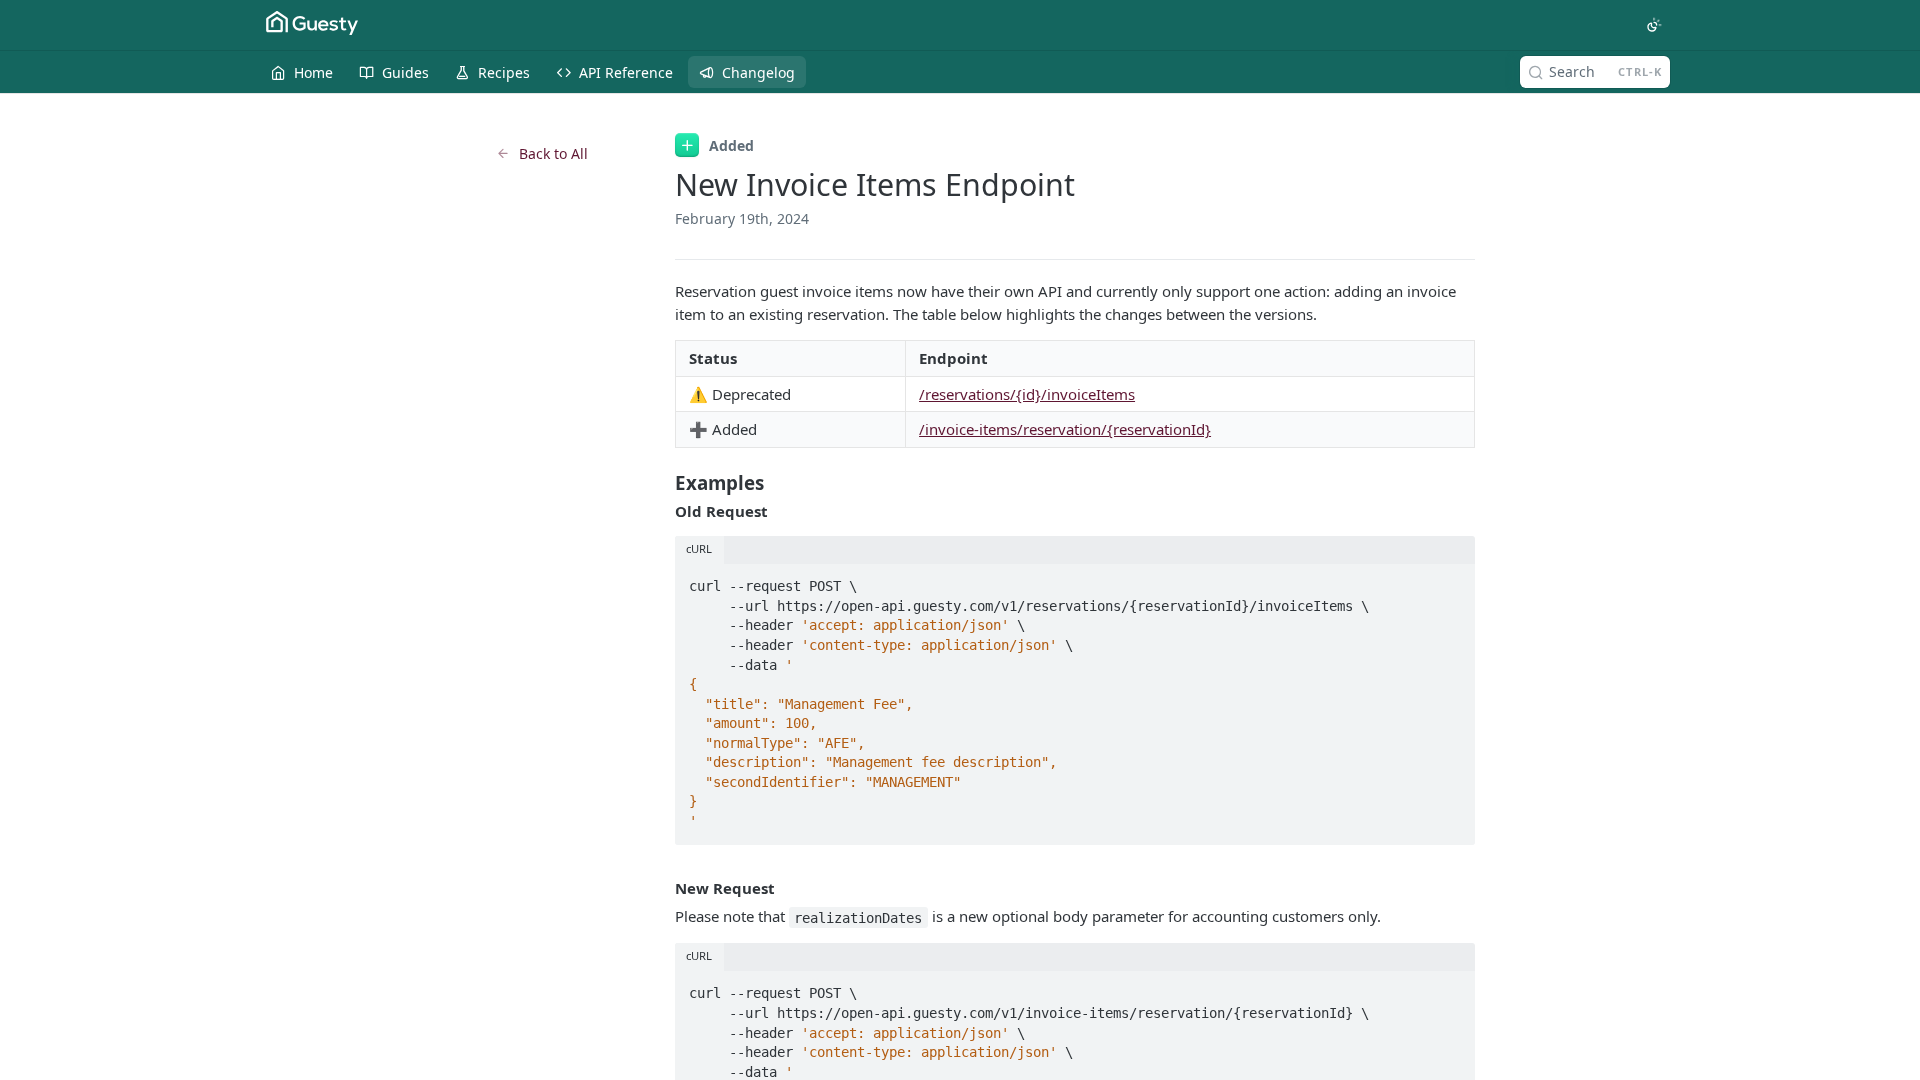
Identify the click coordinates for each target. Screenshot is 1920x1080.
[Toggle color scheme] (1654, 25)
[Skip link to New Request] (661, 888)
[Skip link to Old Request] (661, 511)
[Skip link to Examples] (661, 483)
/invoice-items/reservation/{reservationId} (1065, 429)
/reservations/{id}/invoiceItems (1027, 394)
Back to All (553, 153)
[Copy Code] (1451, 580)
